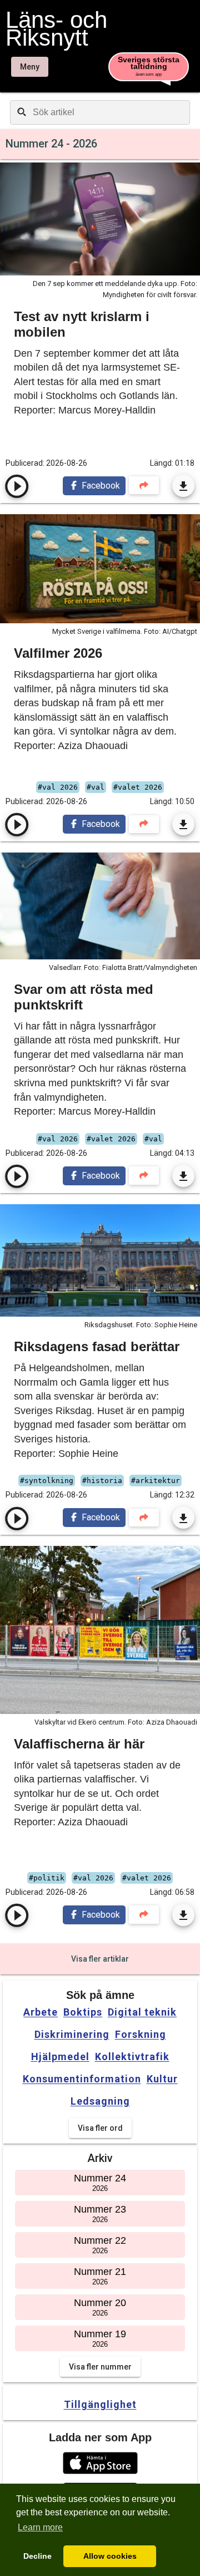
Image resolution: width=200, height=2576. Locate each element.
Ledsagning (100, 2101)
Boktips (83, 2012)
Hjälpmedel (60, 2057)
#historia (102, 1481)
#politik (47, 1878)
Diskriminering (72, 2035)
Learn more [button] (40, 2527)
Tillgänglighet (100, 2404)
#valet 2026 (138, 787)
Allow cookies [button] (110, 2556)
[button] (100, 2463)
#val (96, 787)
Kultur (162, 2079)
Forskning (141, 2035)
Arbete (41, 2012)
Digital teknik (142, 2012)
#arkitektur (156, 1481)
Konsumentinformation (82, 2079)
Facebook (100, 486)
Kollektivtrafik (132, 2057)
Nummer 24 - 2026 (51, 144)
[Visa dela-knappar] (144, 486)
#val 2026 (58, 787)
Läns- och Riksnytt (56, 29)
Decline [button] (37, 2556)
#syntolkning (47, 1481)
